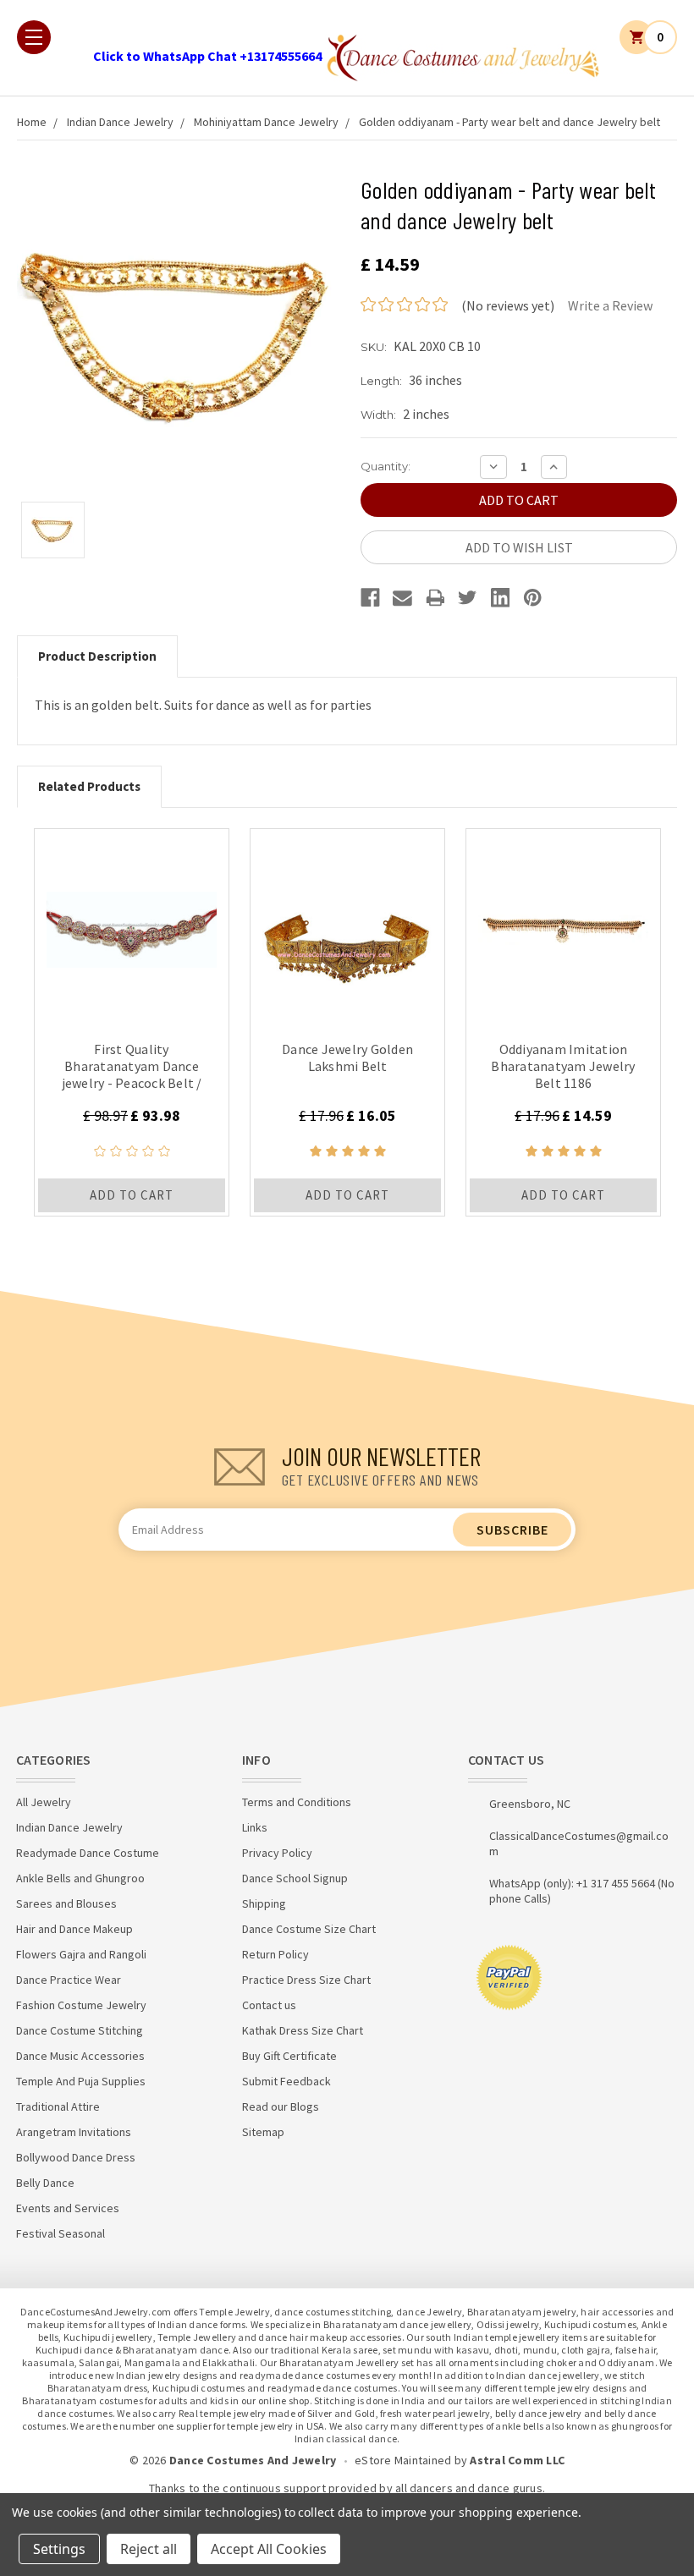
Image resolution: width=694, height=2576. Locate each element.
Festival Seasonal (61, 2233)
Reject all (149, 2549)
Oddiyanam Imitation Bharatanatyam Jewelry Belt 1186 (563, 1066)
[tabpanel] (132, 1022)
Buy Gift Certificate (289, 2056)
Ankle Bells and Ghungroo (80, 1878)
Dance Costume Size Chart (309, 1929)
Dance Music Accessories (80, 2056)
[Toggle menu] (34, 37)
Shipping (264, 1903)
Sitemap (263, 2132)
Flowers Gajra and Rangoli (81, 1954)
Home (32, 122)
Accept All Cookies (269, 2549)
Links (255, 1827)
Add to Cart (132, 1195)
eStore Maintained (403, 2460)
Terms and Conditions (297, 1802)
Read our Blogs (281, 2106)
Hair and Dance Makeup (74, 1929)
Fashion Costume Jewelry (81, 2005)
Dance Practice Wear (69, 1980)
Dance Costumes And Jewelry (253, 2460)
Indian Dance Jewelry (120, 122)
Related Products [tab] (89, 786)
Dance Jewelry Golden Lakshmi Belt (347, 1057)
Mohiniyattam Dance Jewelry (266, 122)
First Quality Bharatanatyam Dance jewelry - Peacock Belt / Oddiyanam (132, 1074)
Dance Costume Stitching (80, 2030)
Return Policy (275, 1954)
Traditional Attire (58, 2106)
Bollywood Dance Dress (76, 2157)
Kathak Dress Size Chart (303, 2030)
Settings (59, 2549)
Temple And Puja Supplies (81, 2081)
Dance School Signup (295, 1878)
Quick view (132, 925)
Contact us (269, 2005)
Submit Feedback (286, 2081)
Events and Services (68, 2208)
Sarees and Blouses (66, 1903)
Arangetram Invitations (74, 2132)
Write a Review (610, 305)
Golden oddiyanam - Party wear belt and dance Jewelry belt (509, 122)
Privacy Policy (277, 1853)
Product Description (97, 656)
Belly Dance (45, 2183)
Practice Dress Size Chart (306, 1980)
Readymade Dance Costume (88, 1853)
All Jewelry (44, 1802)
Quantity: (386, 466)
